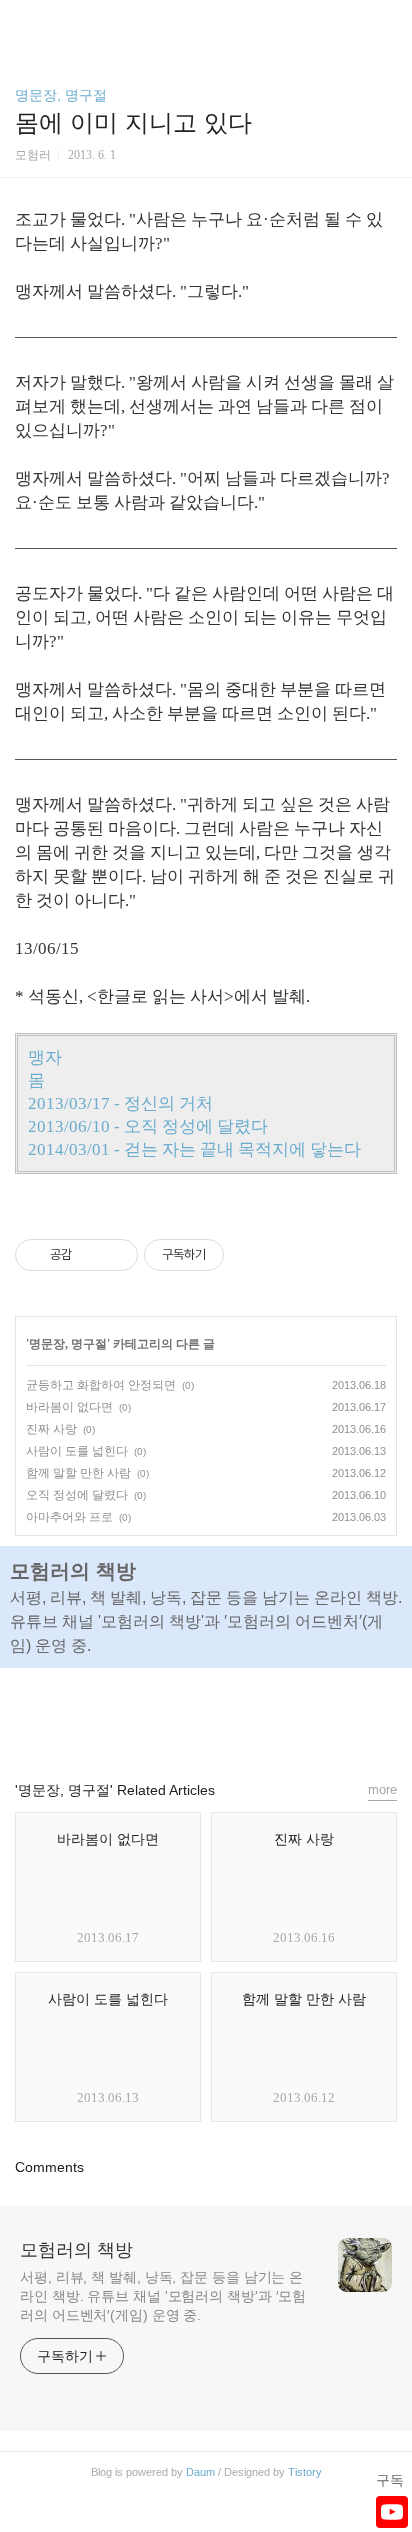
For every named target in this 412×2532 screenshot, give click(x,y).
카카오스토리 (206, 1715)
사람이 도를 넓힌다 (77, 1451)
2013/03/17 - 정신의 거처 (120, 1103)
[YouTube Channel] (392, 2512)
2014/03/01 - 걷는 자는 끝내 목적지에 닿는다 (194, 1149)
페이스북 (160, 1715)
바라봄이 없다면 (69, 1407)
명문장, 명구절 (61, 95)
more (382, 1789)
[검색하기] (387, 22)
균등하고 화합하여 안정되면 (101, 1385)
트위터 (252, 1715)
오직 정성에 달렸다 (77, 1495)
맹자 (45, 1057)
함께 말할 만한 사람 (78, 1473)
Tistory (305, 2472)
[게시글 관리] (115, 1255)
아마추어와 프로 (69, 1517)
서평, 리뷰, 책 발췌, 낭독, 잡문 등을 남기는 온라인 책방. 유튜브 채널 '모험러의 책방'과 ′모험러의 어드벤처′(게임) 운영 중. (163, 2296)
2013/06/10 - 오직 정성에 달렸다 (148, 1126)
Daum (200, 2472)
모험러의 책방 (76, 2250)
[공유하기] (90, 1255)
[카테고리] (24, 22)
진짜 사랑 (51, 1429)
